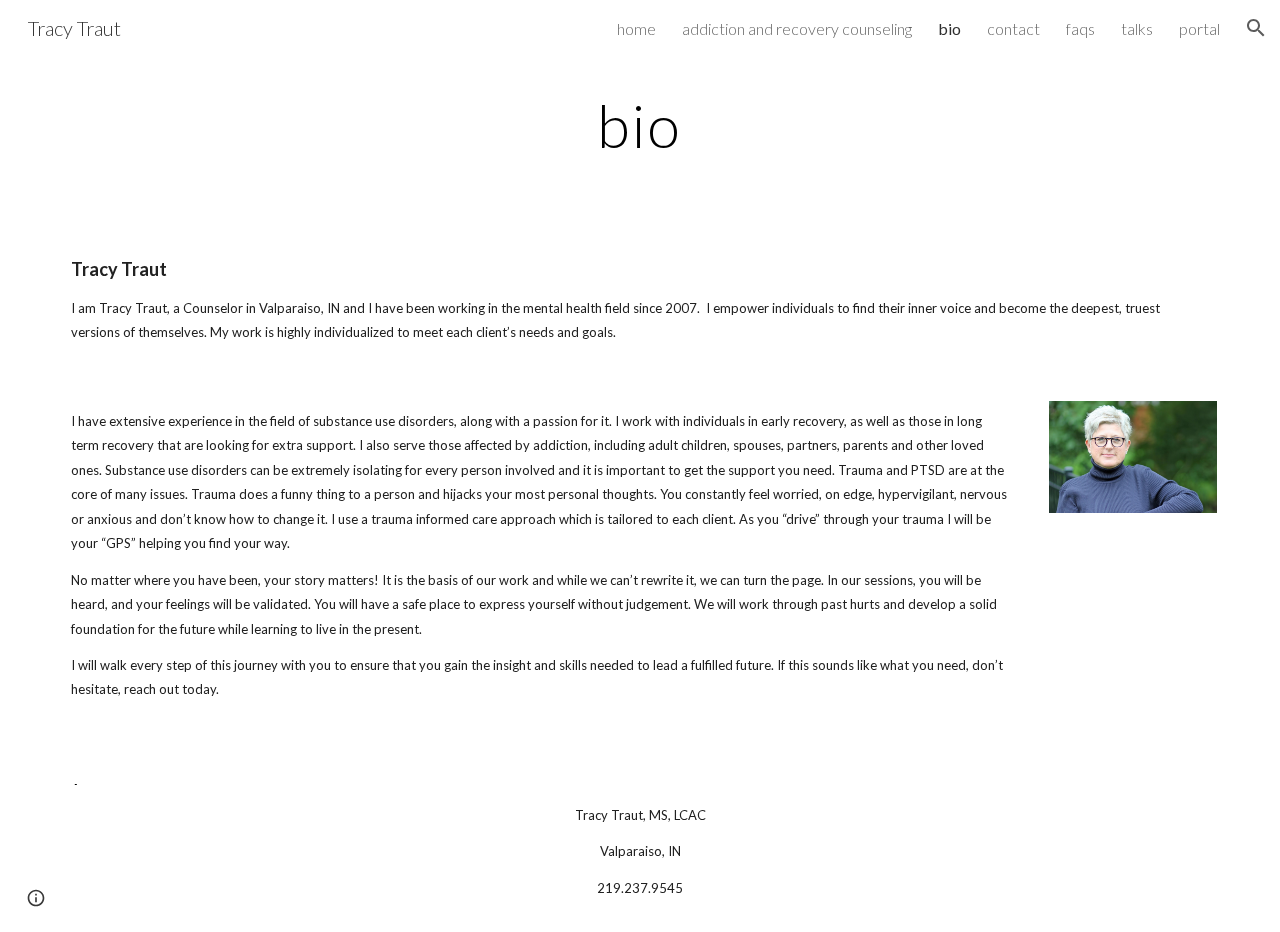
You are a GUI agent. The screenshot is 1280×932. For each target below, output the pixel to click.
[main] (640, 125)
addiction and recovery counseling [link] (797, 28)
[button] (1256, 28)
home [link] (636, 28)
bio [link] (949, 28)
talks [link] (1137, 28)
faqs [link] (1080, 28)
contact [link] (1013, 28)
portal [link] (1199, 28)
